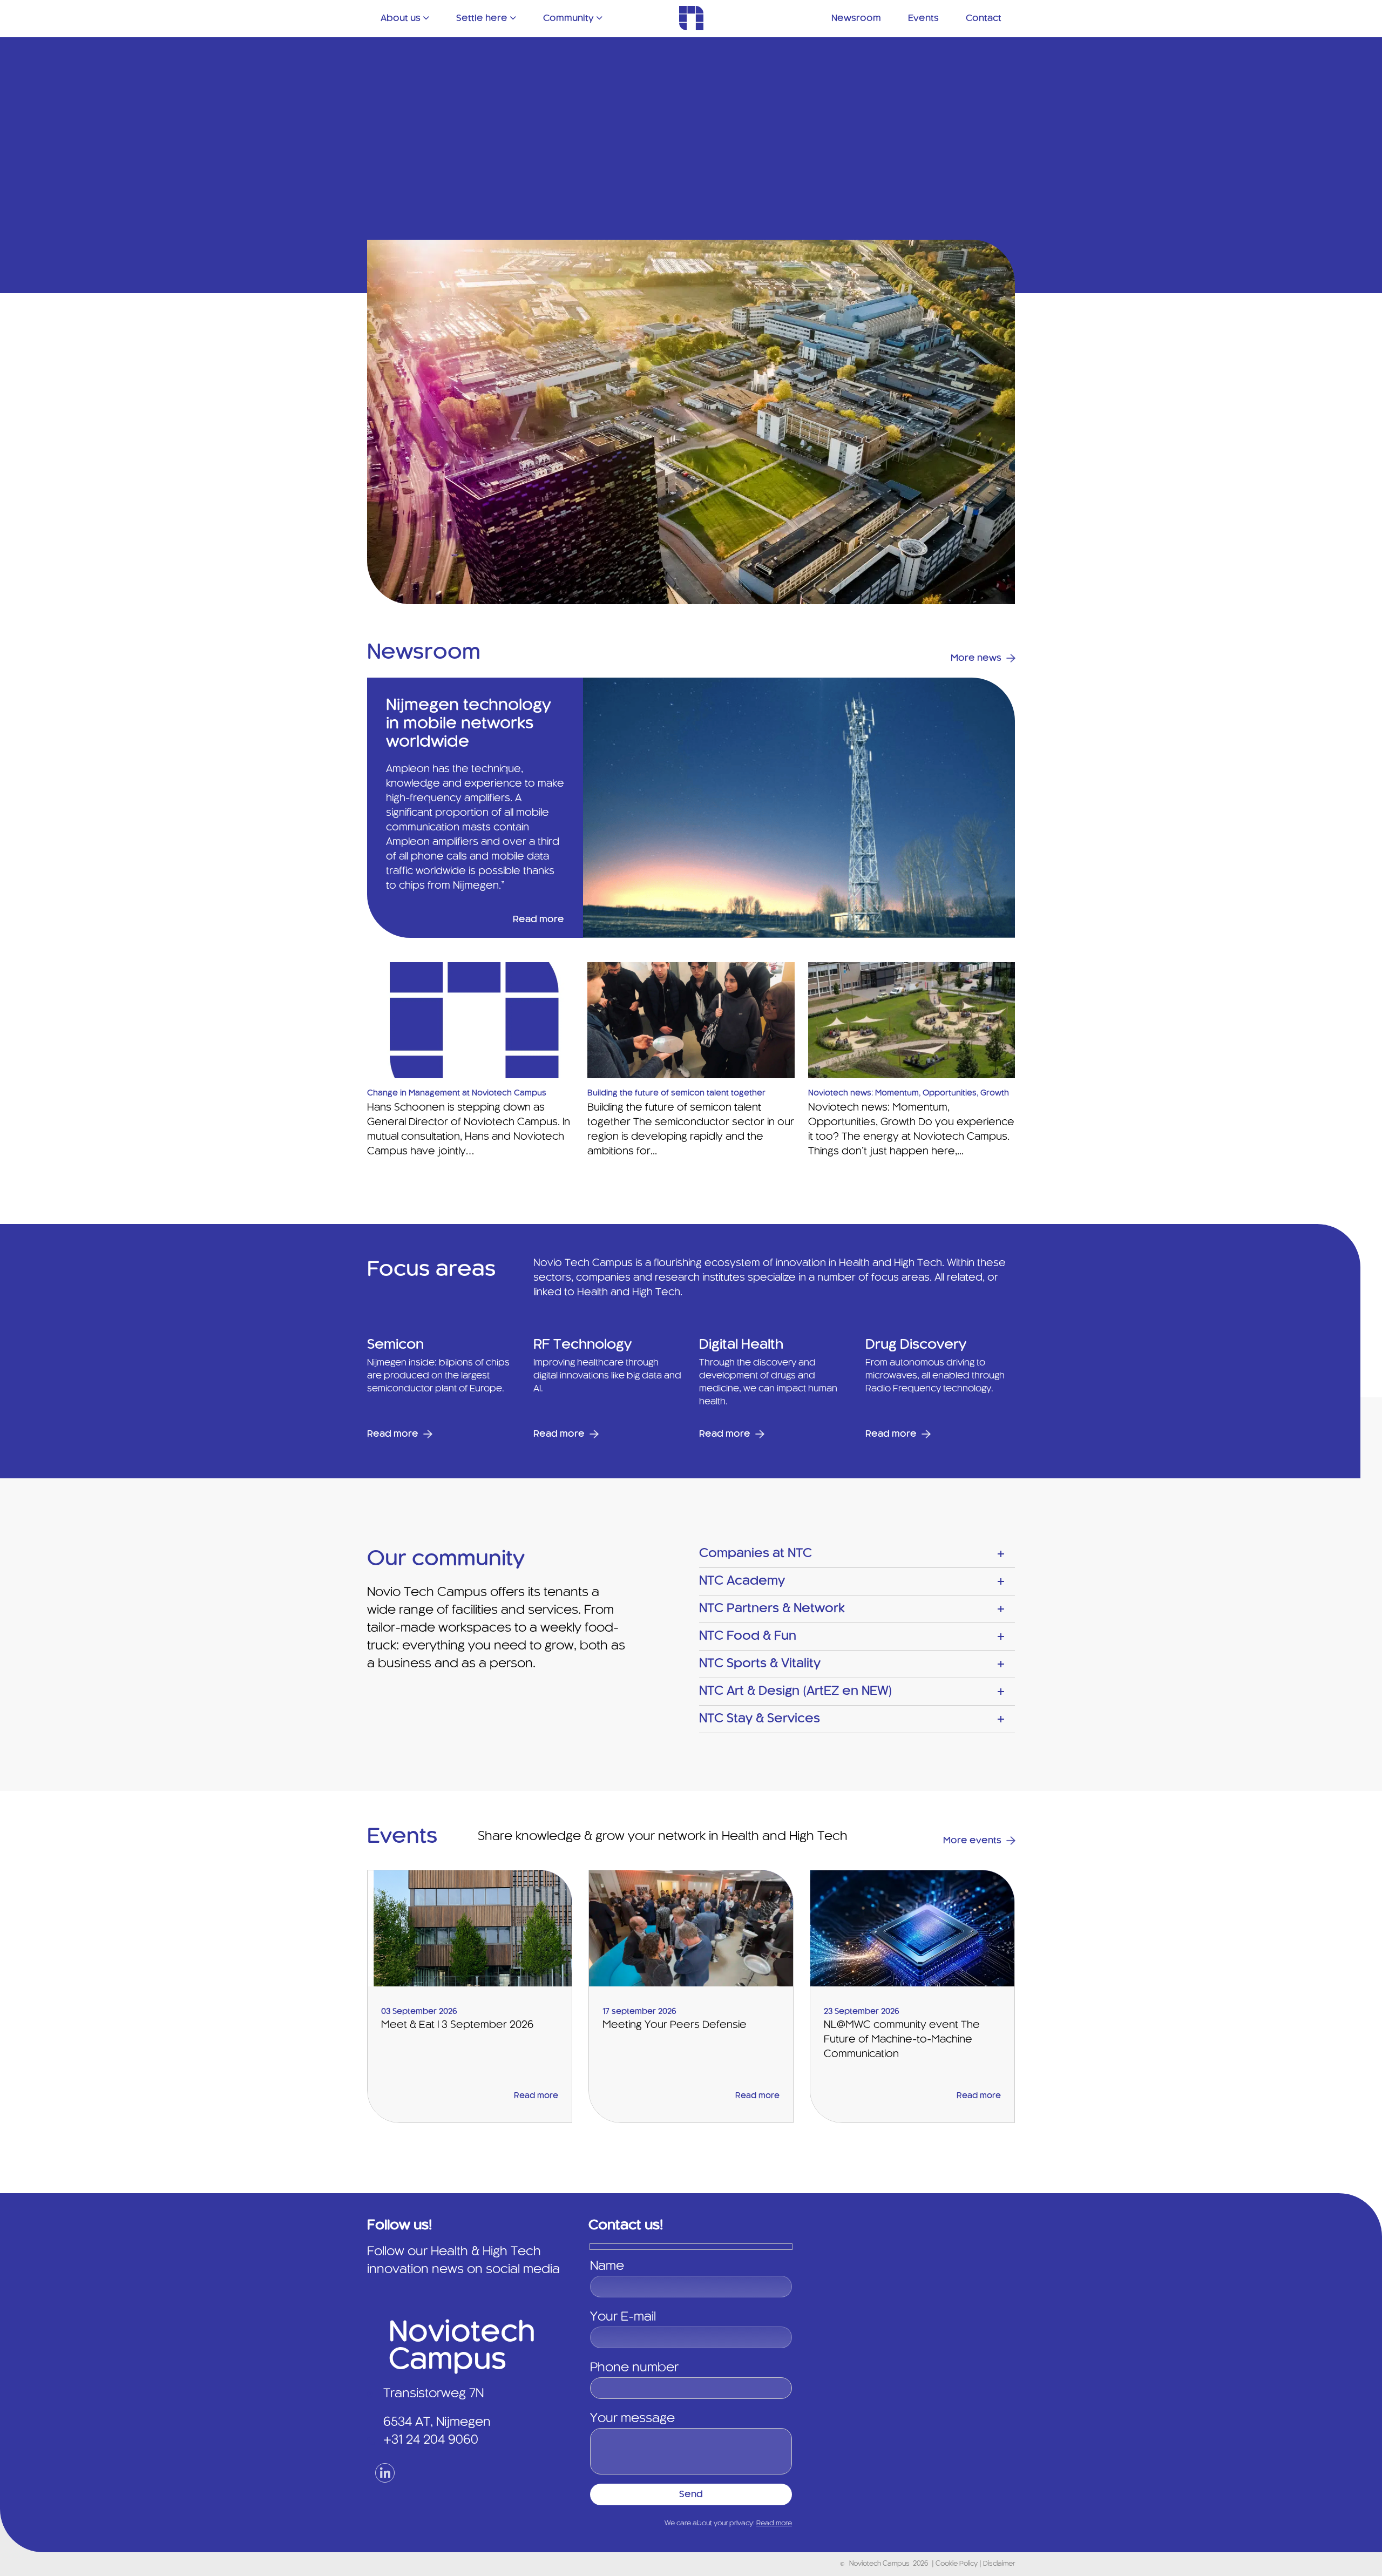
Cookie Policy (957, 2564)
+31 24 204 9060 (431, 2440)
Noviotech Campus (879, 2564)
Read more (538, 919)
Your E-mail (623, 2317)
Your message (632, 2419)
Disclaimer (999, 2564)
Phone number (634, 2368)
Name (607, 2267)
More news (976, 658)
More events (972, 1841)
